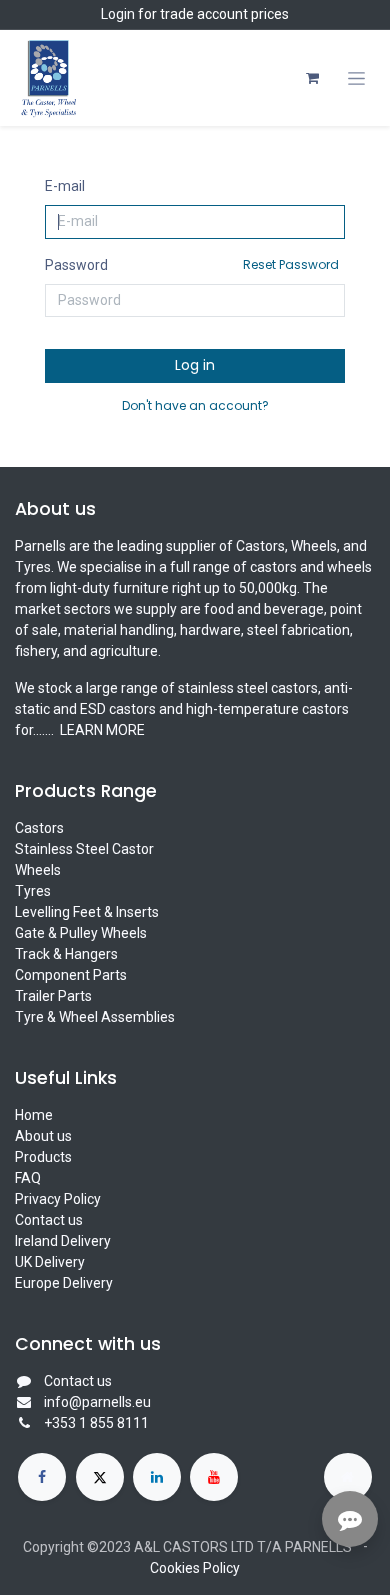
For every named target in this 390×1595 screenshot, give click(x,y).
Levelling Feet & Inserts (87, 912)
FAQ (28, 1178)
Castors (39, 828)
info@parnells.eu (97, 1402)
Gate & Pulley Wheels (81, 933)
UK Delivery (50, 1262)
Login (118, 14)
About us (43, 1136)
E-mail (65, 186)
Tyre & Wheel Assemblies (95, 1017)
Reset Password (291, 264)
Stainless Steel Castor (84, 849)
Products (43, 1157)
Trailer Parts (53, 996)
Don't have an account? (195, 405)
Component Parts (71, 975)
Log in (195, 365)
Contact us (49, 1220)
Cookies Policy (195, 1568)
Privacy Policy (58, 1199)
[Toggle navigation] (356, 78)
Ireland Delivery (63, 1241)
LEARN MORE (101, 730)
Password (192, 264)
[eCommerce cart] (312, 78)
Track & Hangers (66, 954)
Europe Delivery (64, 1283)
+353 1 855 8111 (96, 1423)
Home (34, 1115)
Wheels (38, 870)
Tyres (33, 891)
